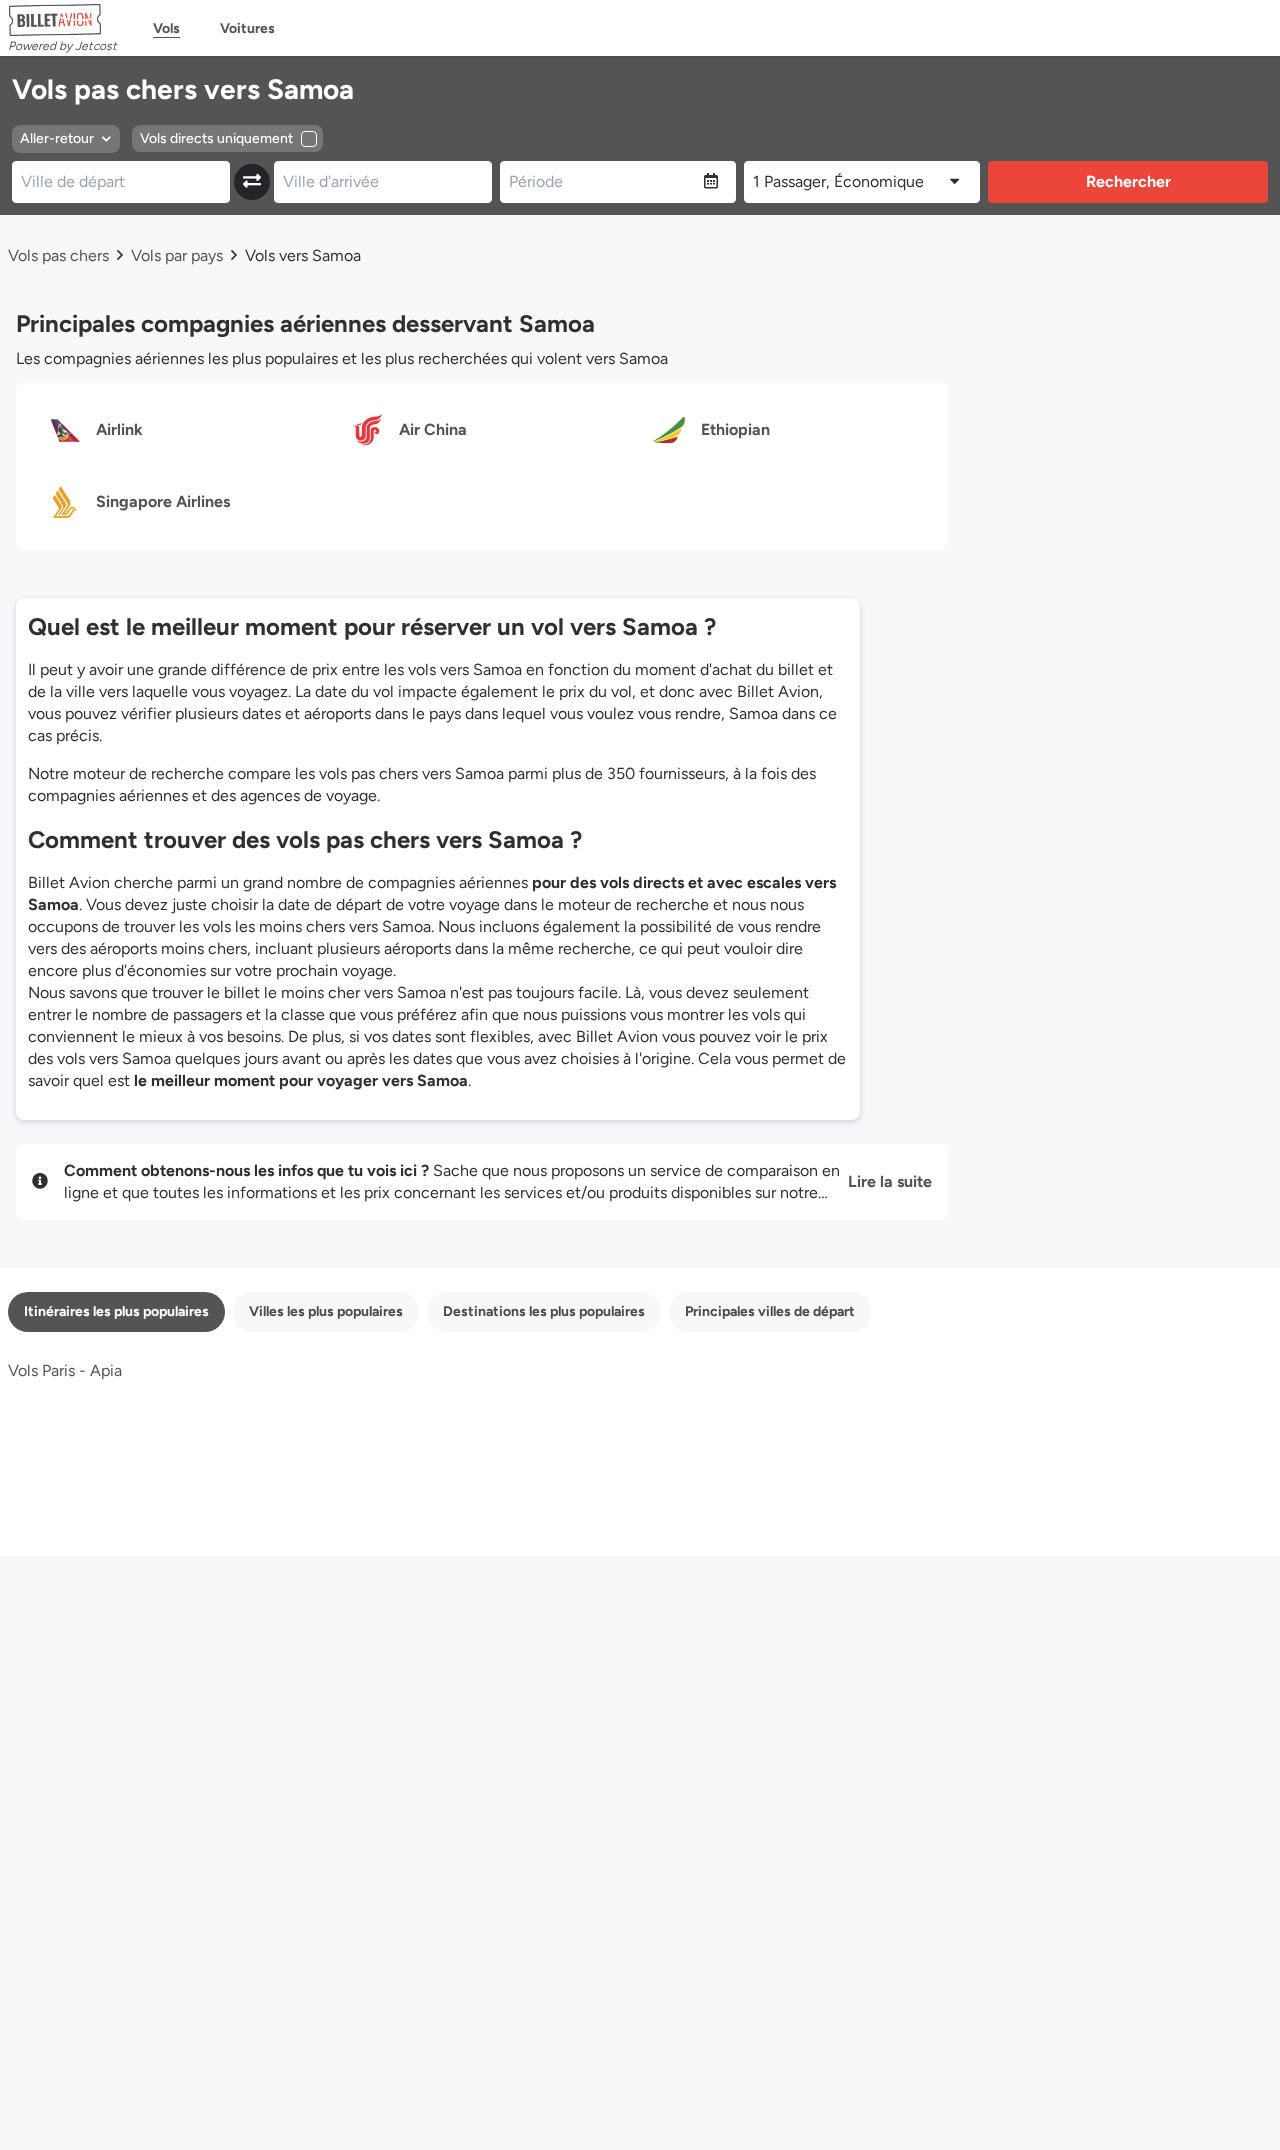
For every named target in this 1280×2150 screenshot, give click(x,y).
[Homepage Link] (62, 20)
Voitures (247, 28)
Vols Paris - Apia (65, 1370)
